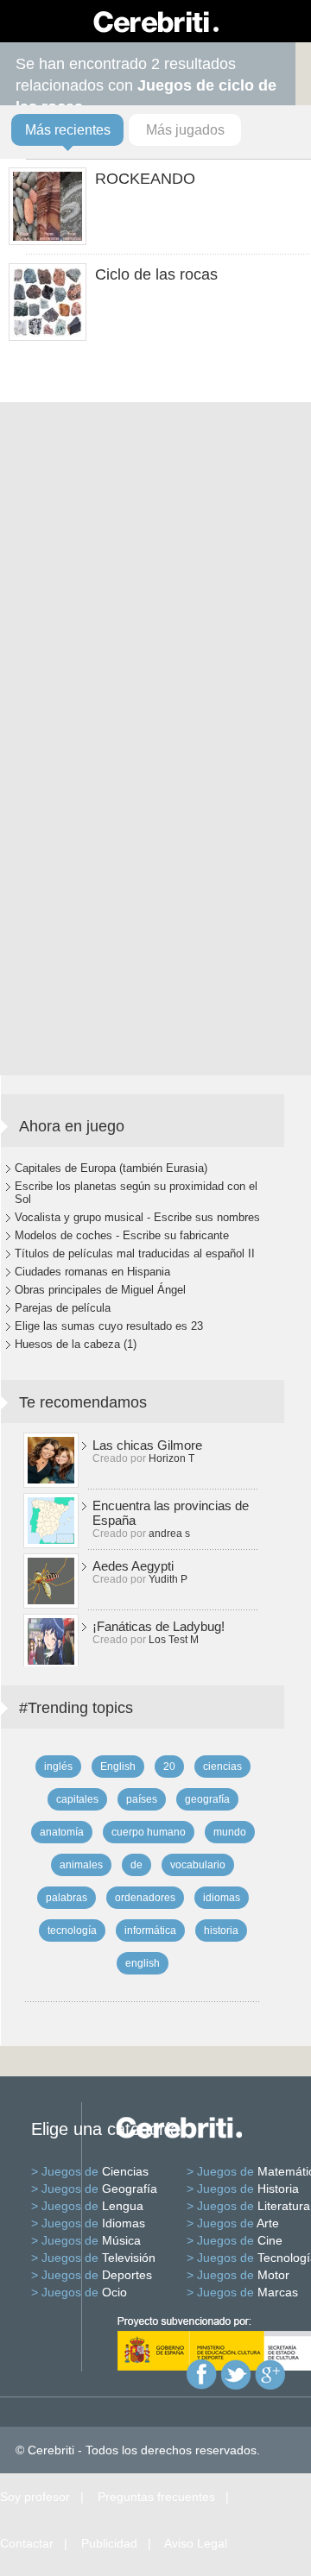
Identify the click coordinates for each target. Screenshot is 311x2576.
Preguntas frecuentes (156, 2497)
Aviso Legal (196, 2543)
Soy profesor (35, 2497)
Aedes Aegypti (133, 1566)
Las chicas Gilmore (147, 1445)
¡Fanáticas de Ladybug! (159, 1626)
